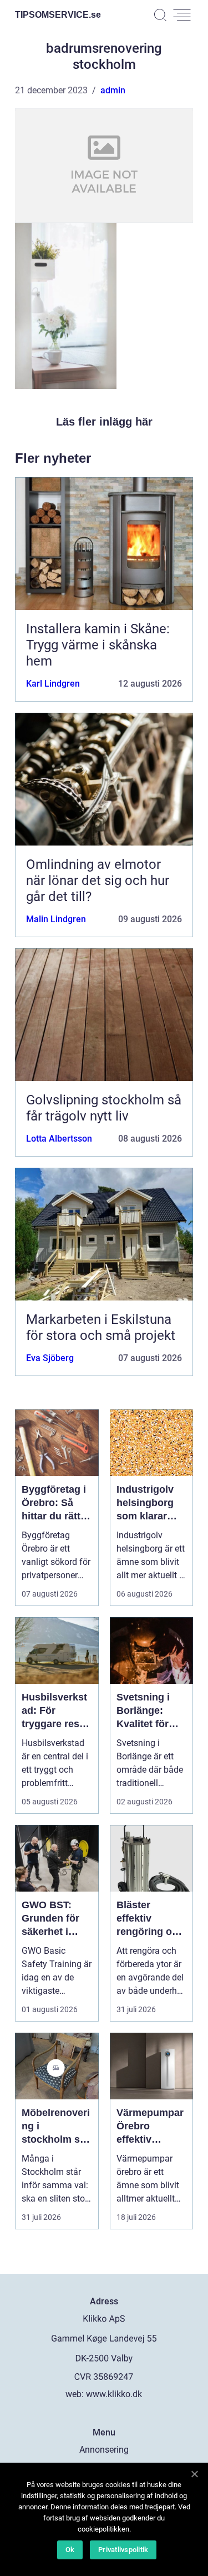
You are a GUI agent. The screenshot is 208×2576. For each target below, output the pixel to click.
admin (113, 90)
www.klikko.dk (114, 2394)
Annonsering (104, 2450)
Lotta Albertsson (59, 1139)
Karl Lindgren (53, 684)
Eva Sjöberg (50, 1358)
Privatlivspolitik (123, 2550)
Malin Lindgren (56, 919)
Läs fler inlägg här (104, 422)
